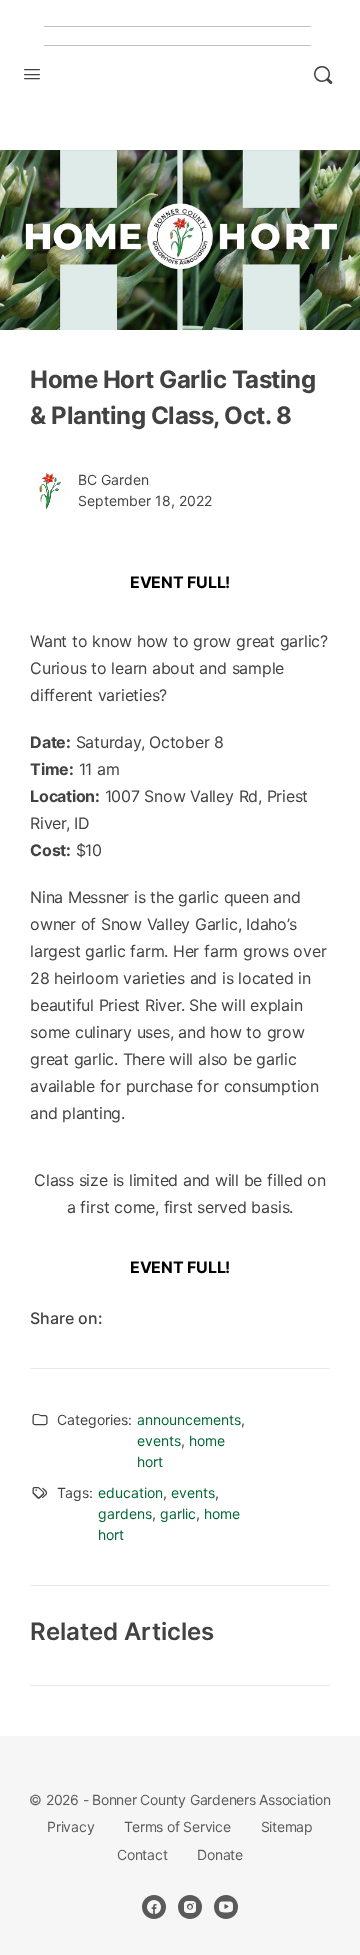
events (159, 1440)
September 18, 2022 (145, 500)
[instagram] (190, 1907)
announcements (189, 1419)
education (130, 1492)
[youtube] (226, 1907)
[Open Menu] (32, 73)
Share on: (66, 1318)
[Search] (323, 75)
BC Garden (113, 479)
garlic (178, 1513)
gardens (125, 1513)
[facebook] (154, 1907)
